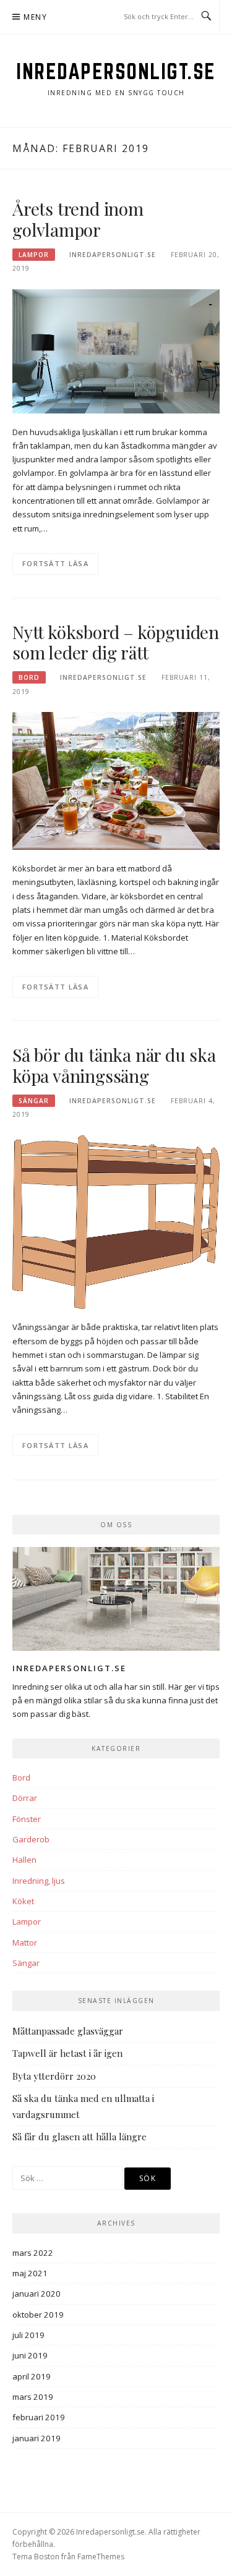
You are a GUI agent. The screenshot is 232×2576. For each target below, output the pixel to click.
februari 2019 (39, 2417)
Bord (29, 677)
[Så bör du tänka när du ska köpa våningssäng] (116, 1221)
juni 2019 (30, 2355)
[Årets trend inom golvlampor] (116, 350)
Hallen (24, 1860)
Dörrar (25, 1798)
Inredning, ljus (39, 1881)
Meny (35, 17)
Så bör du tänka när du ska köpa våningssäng (114, 1065)
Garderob (31, 1839)
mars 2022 (33, 2253)
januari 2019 (37, 2438)
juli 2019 (28, 2335)
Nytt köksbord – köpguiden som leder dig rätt (116, 642)
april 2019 (32, 2376)
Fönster (27, 1819)
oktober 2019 (38, 2315)
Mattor (25, 1943)
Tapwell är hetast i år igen (67, 2053)
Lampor (34, 255)
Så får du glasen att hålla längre (79, 2137)
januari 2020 (37, 2294)
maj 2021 (30, 2273)
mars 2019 (33, 2397)
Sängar (34, 1101)
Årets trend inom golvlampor (78, 219)
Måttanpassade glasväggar (68, 2031)
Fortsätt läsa (55, 563)
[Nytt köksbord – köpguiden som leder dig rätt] (116, 780)
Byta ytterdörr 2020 (54, 2076)
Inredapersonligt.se (116, 71)
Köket (23, 1901)
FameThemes (101, 2557)
